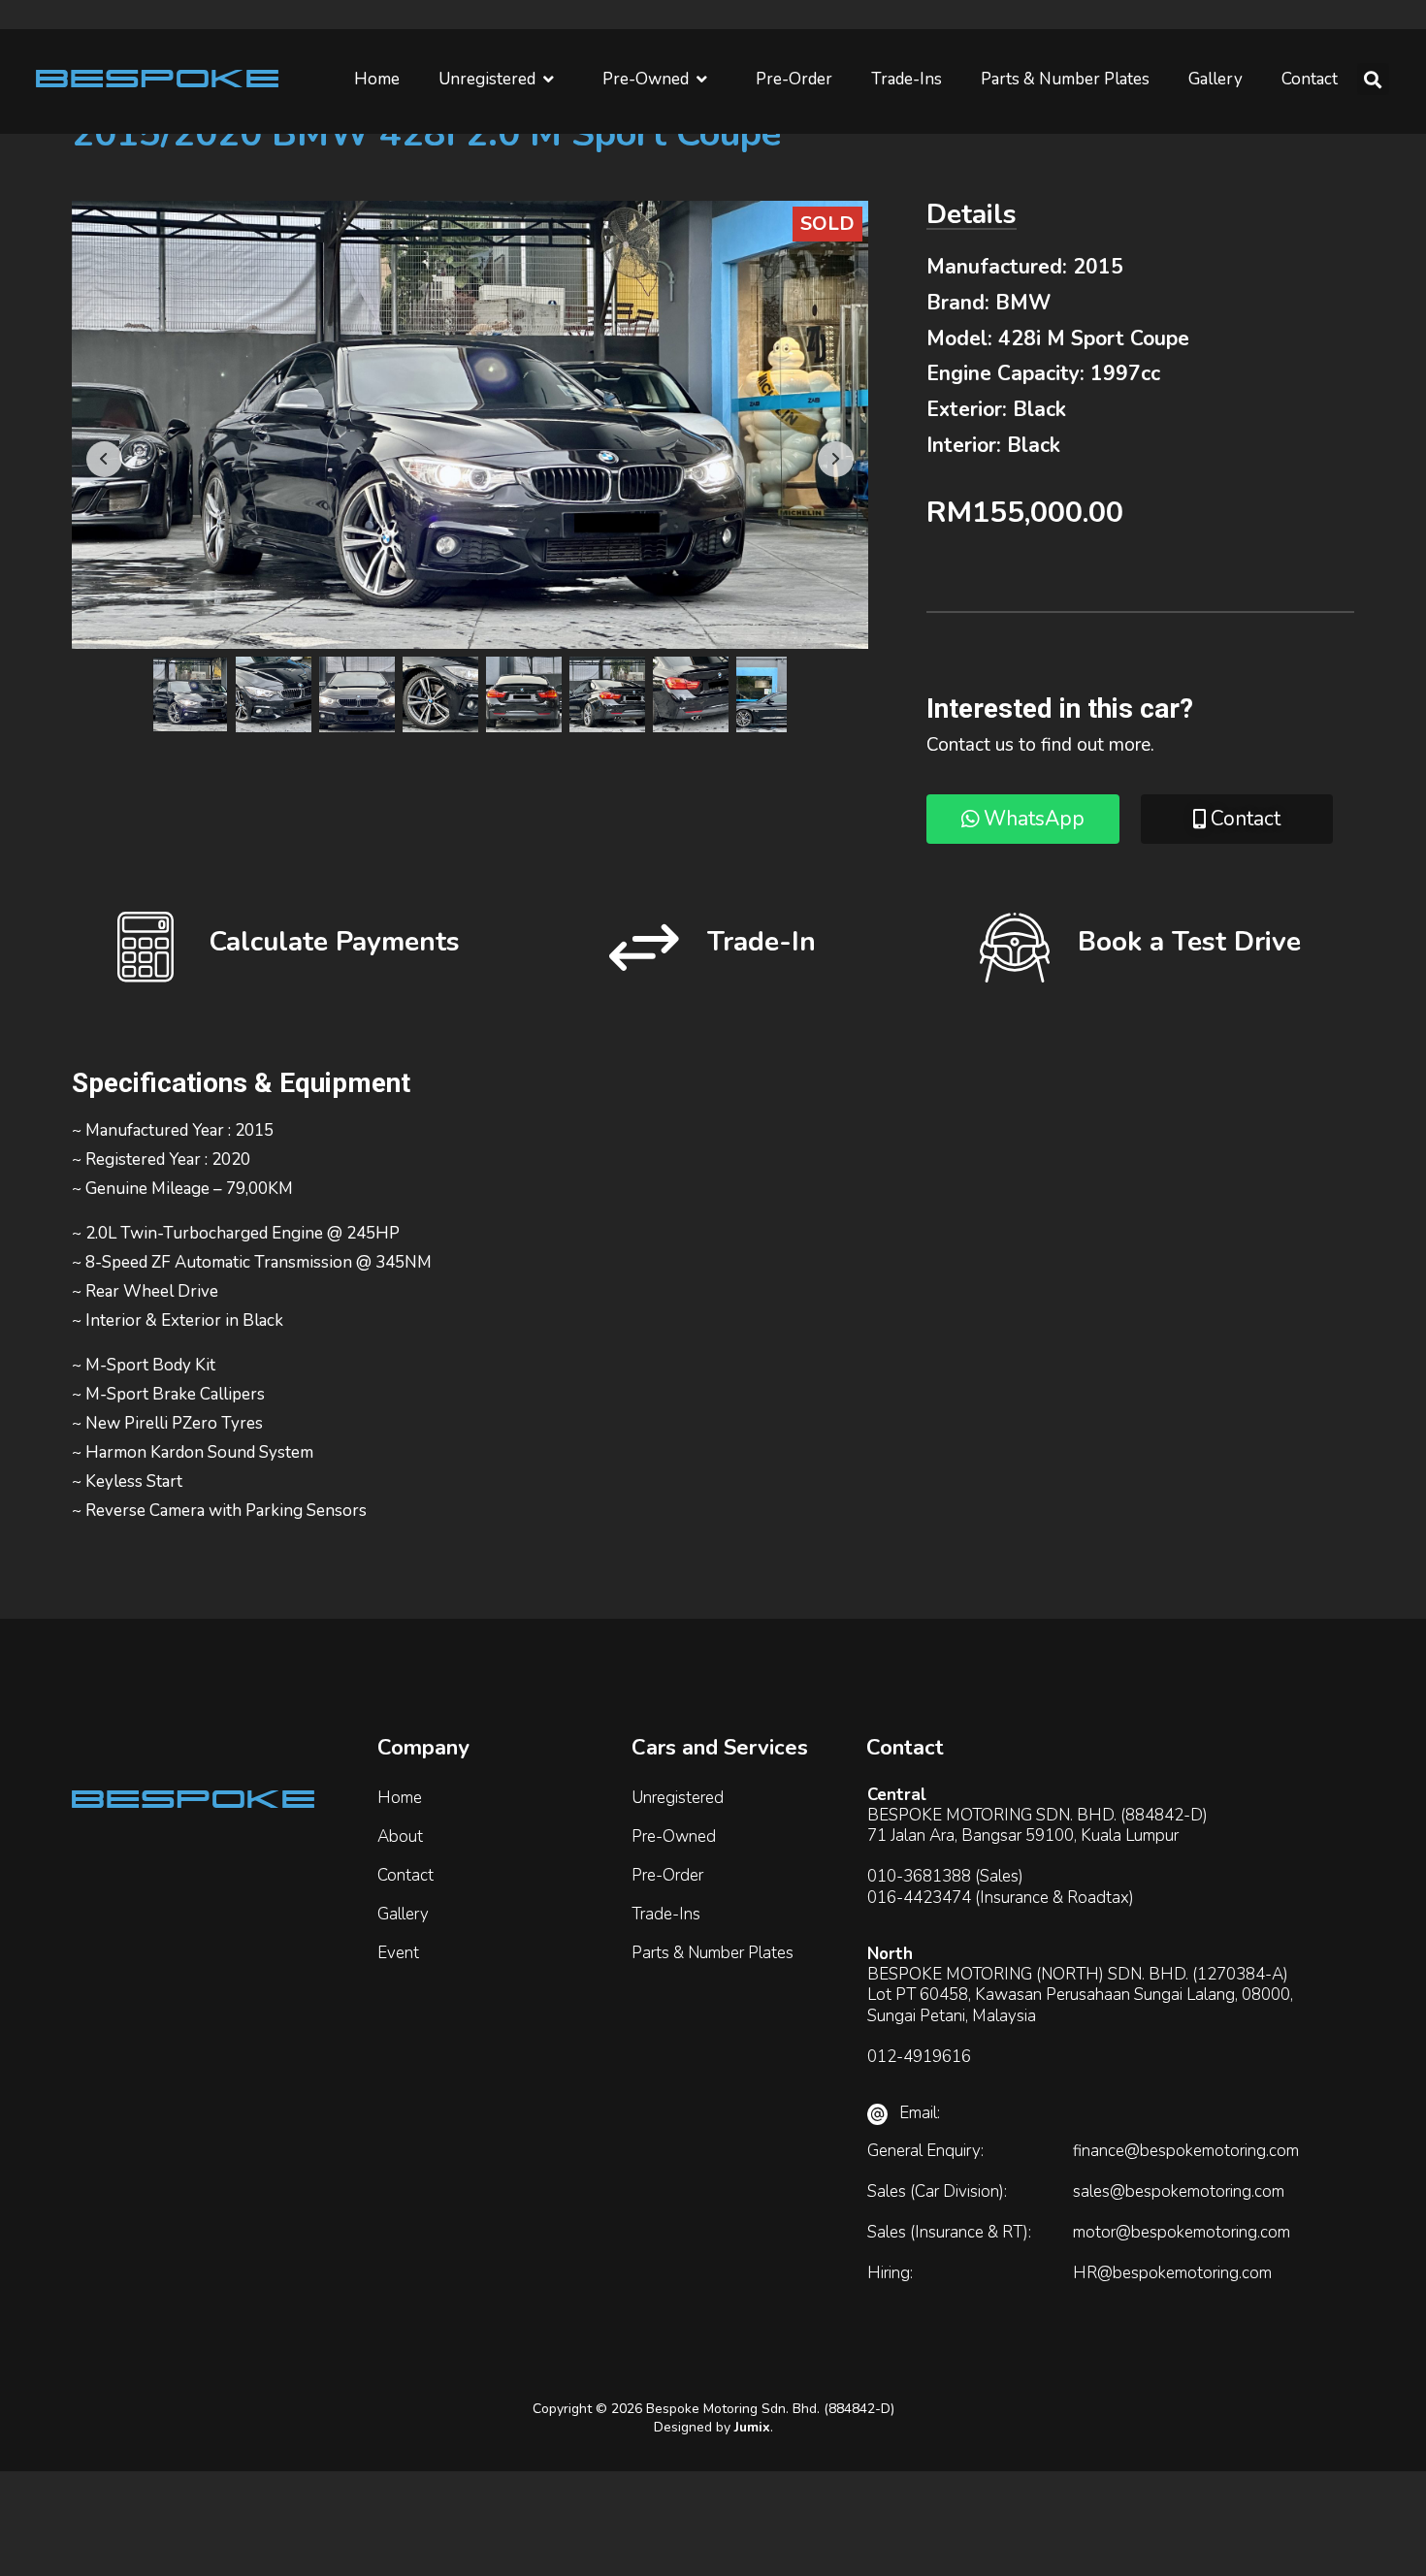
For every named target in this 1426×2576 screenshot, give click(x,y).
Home (377, 79)
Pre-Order (794, 79)
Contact (1310, 79)
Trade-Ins (907, 79)
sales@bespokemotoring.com (1179, 2191)
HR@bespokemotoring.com (1172, 2273)
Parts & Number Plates (1065, 79)
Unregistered (487, 79)
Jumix (752, 2427)
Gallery (1215, 79)
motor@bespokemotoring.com (1182, 2232)
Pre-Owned (646, 79)
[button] (1373, 79)
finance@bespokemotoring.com (1186, 2151)
